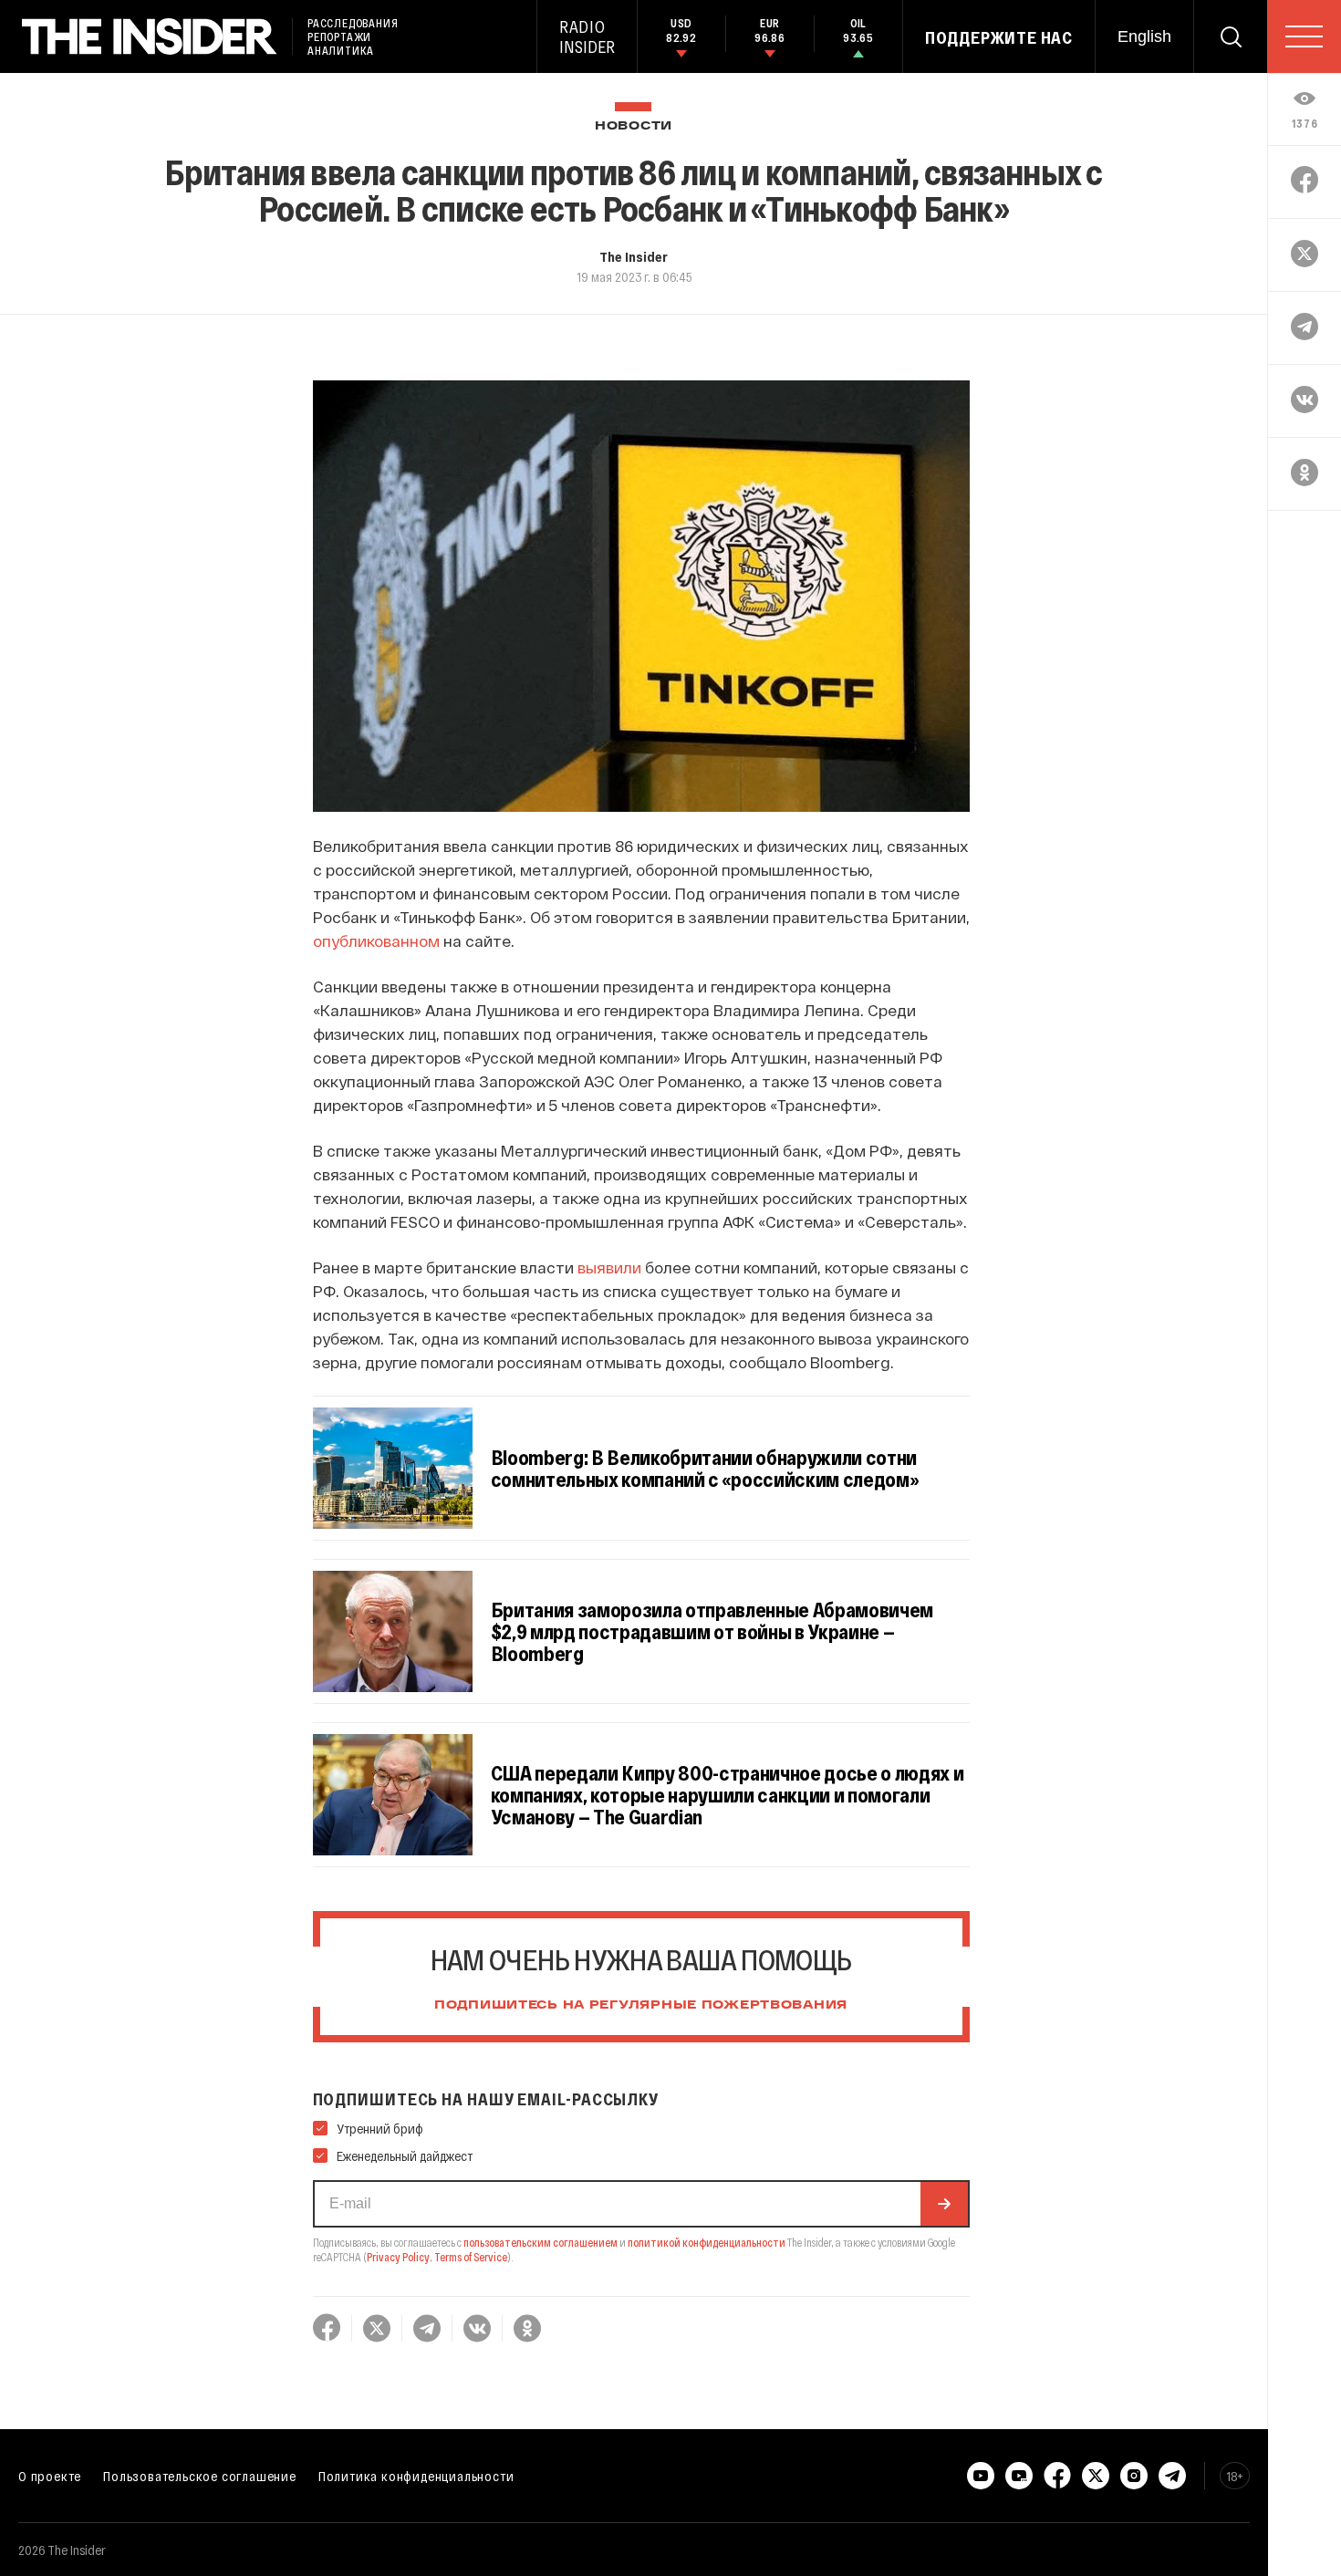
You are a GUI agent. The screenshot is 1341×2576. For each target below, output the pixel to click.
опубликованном (376, 940)
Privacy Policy (398, 2257)
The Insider (634, 256)
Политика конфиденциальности (416, 2476)
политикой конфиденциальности (707, 2242)
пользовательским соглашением (541, 2242)
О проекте (50, 2476)
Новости (634, 126)
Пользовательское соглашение (200, 2476)
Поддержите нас (999, 37)
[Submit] (944, 2204)
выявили (609, 1267)
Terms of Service (471, 2257)
